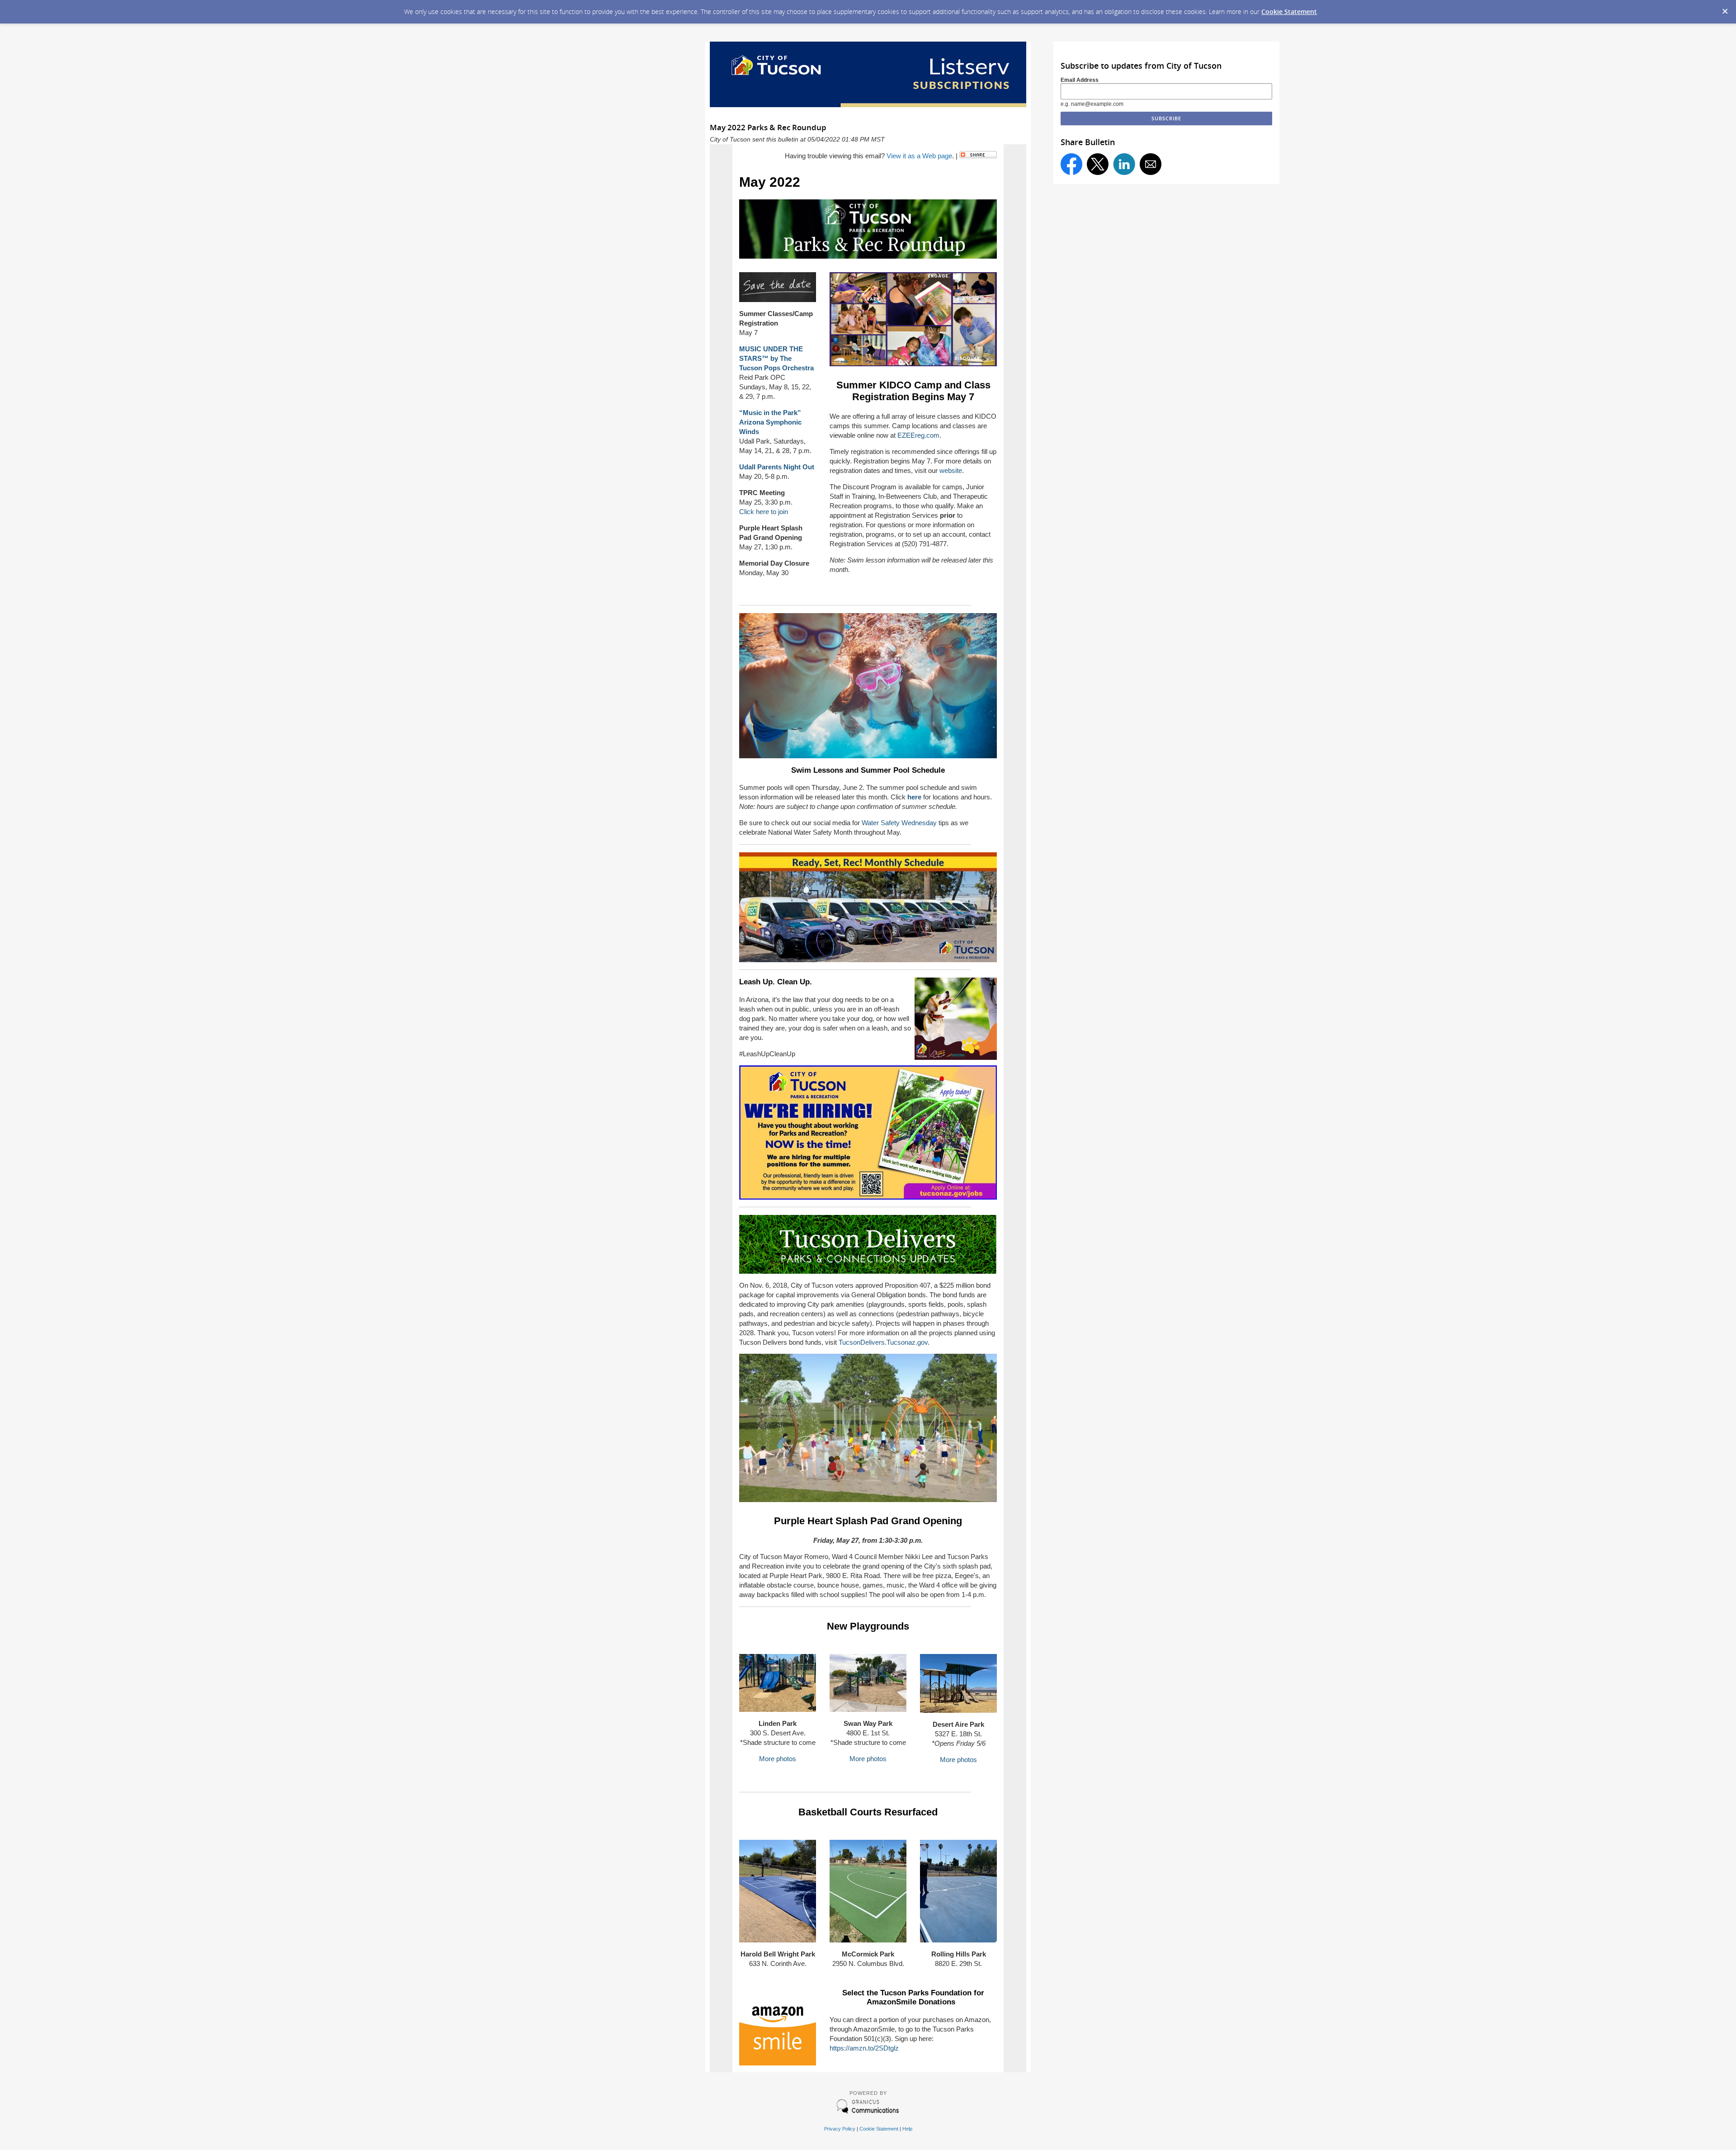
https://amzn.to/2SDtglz (864, 2048)
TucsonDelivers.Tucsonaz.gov (883, 1342)
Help (907, 2129)
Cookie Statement (1289, 12)
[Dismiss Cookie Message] (1725, 9)
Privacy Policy (840, 2129)
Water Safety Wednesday (899, 823)
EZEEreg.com (918, 435)
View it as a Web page (919, 156)
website (951, 470)
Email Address (1080, 80)
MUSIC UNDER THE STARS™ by (776, 358)
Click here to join (764, 512)
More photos (778, 1759)
